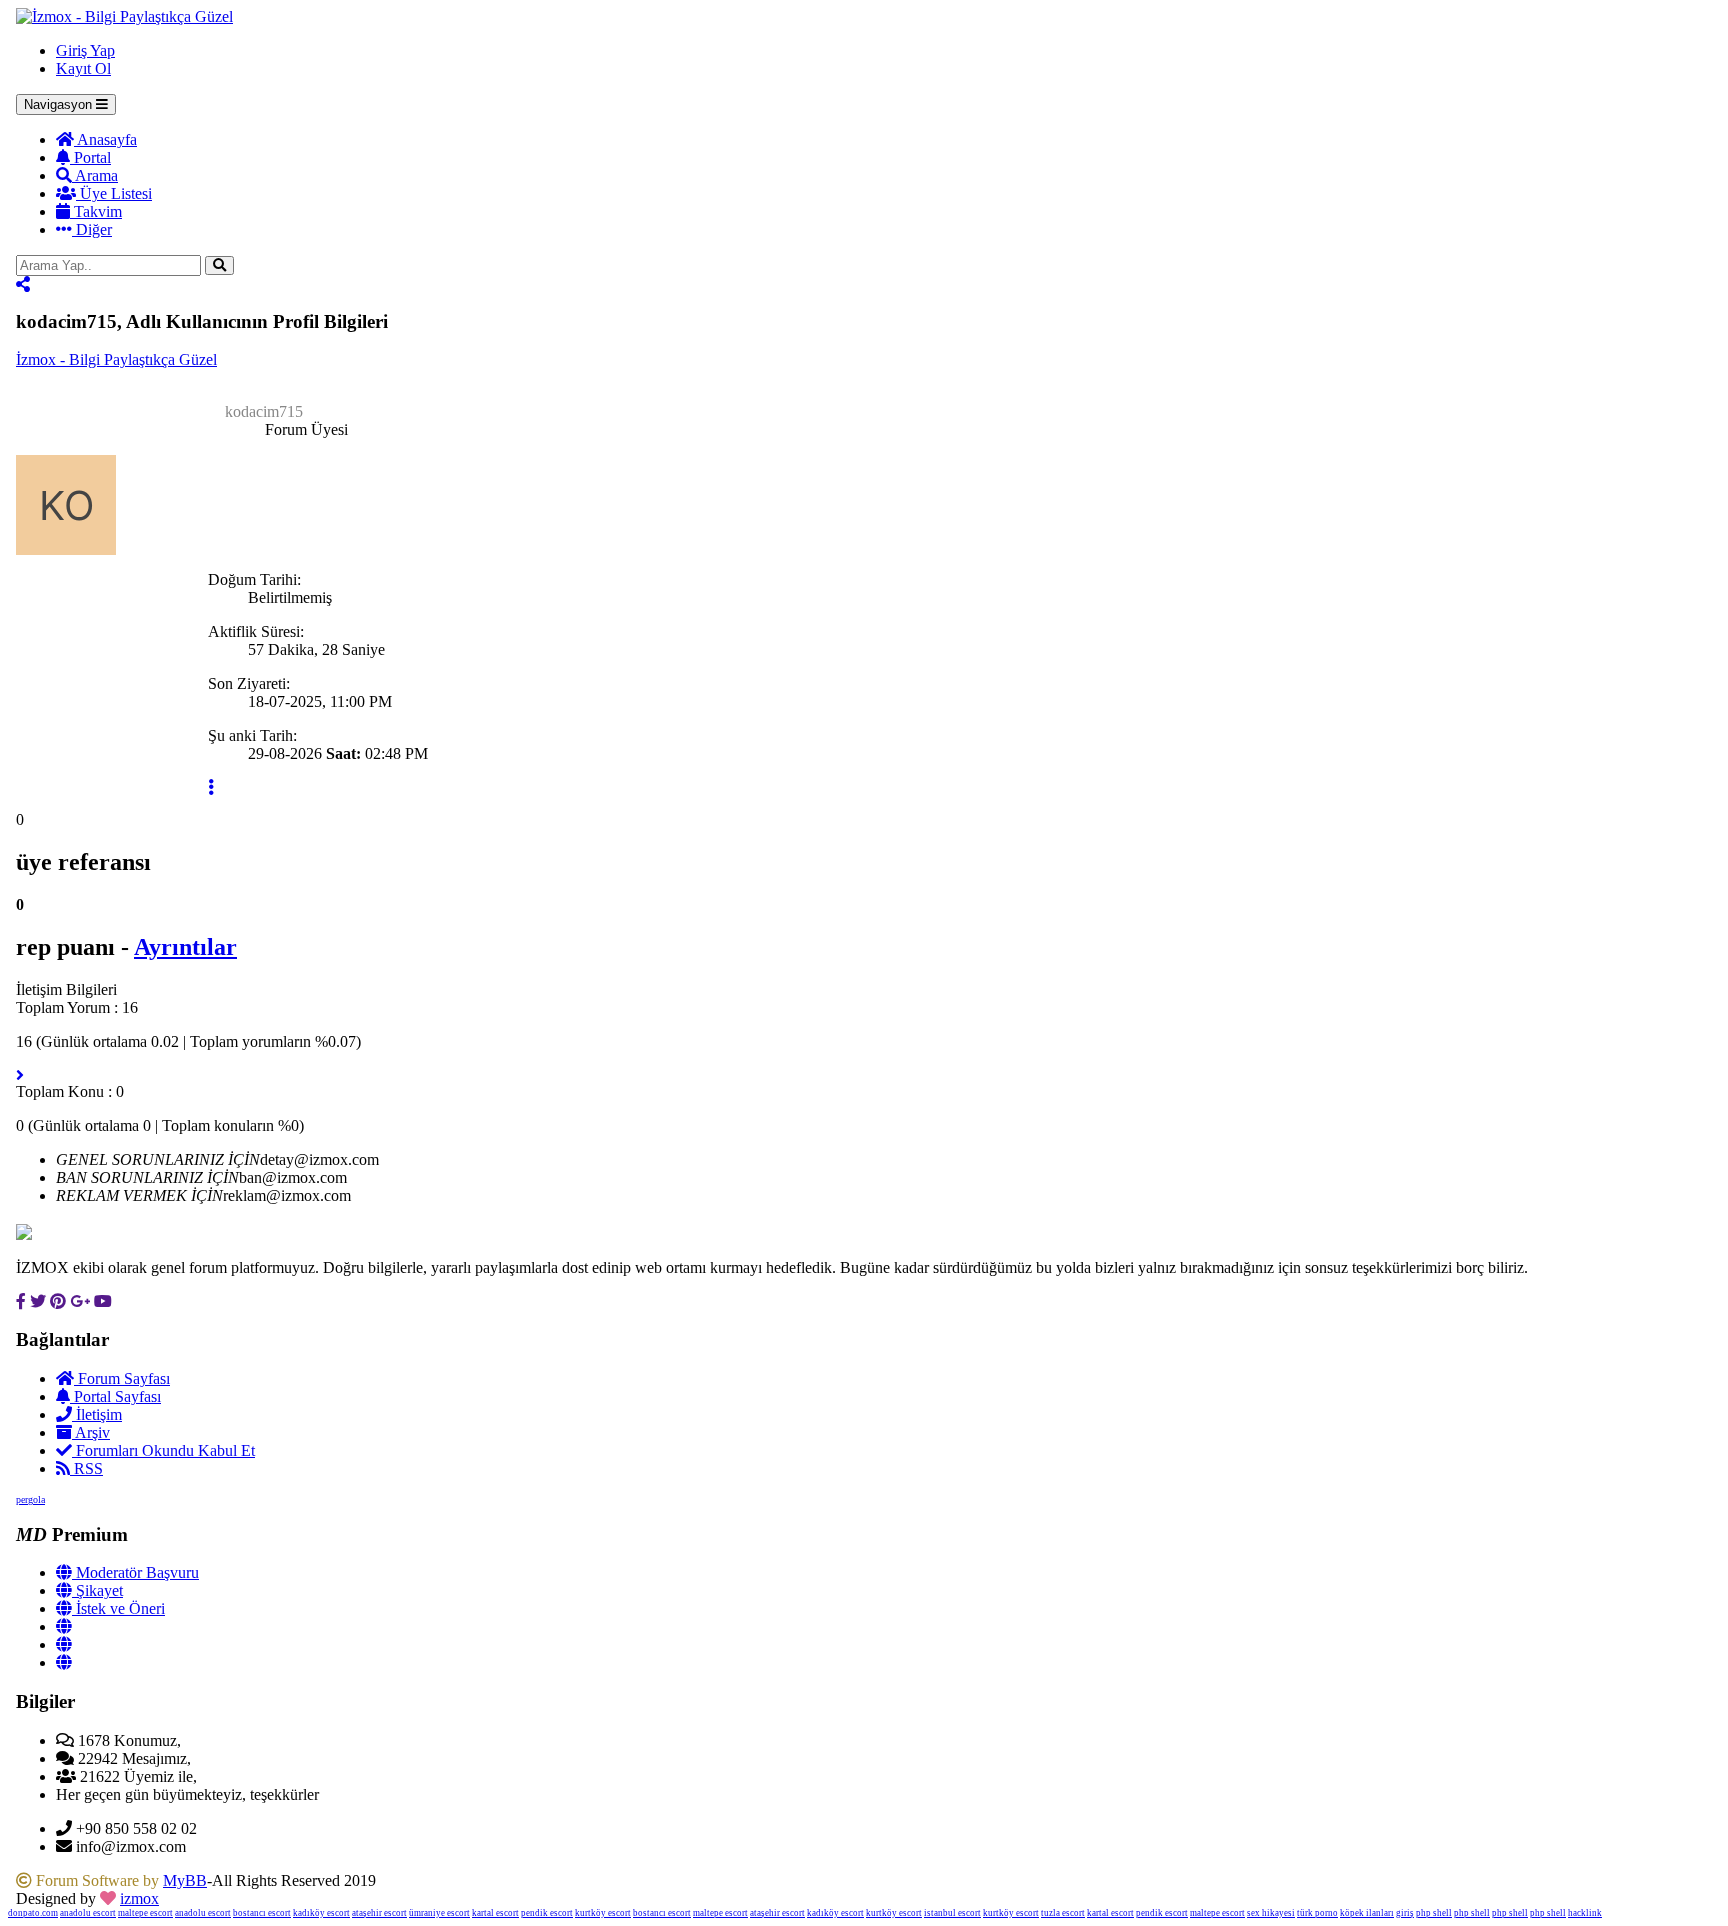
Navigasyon (60, 104)
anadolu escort (88, 1913)
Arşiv (91, 1432)
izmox (139, 1898)
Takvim (96, 211)
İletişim (97, 1414)
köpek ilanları (1367, 1913)
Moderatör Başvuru (135, 1572)
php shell (1434, 1913)
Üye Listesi (114, 193)
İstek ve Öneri (118, 1608)
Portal (90, 157)
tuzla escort (1063, 1913)
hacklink (1585, 1913)
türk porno (1317, 1913)
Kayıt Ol (83, 68)
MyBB (185, 1880)
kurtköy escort (603, 1913)
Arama (95, 175)
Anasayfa (105, 139)
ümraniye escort (439, 1913)
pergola (30, 1499)
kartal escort (495, 1913)
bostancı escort (262, 1913)
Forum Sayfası (122, 1378)
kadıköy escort (321, 1913)
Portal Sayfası (115, 1396)
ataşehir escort (379, 1913)
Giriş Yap (85, 50)
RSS (86, 1468)
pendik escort (547, 1913)
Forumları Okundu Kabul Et (163, 1450)
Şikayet (97, 1590)
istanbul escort (952, 1913)
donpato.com (33, 1913)
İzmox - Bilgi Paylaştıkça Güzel (116, 359)
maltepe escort (145, 1913)
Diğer (92, 229)
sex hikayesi (1271, 1913)
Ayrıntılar (185, 947)
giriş (1405, 1913)
